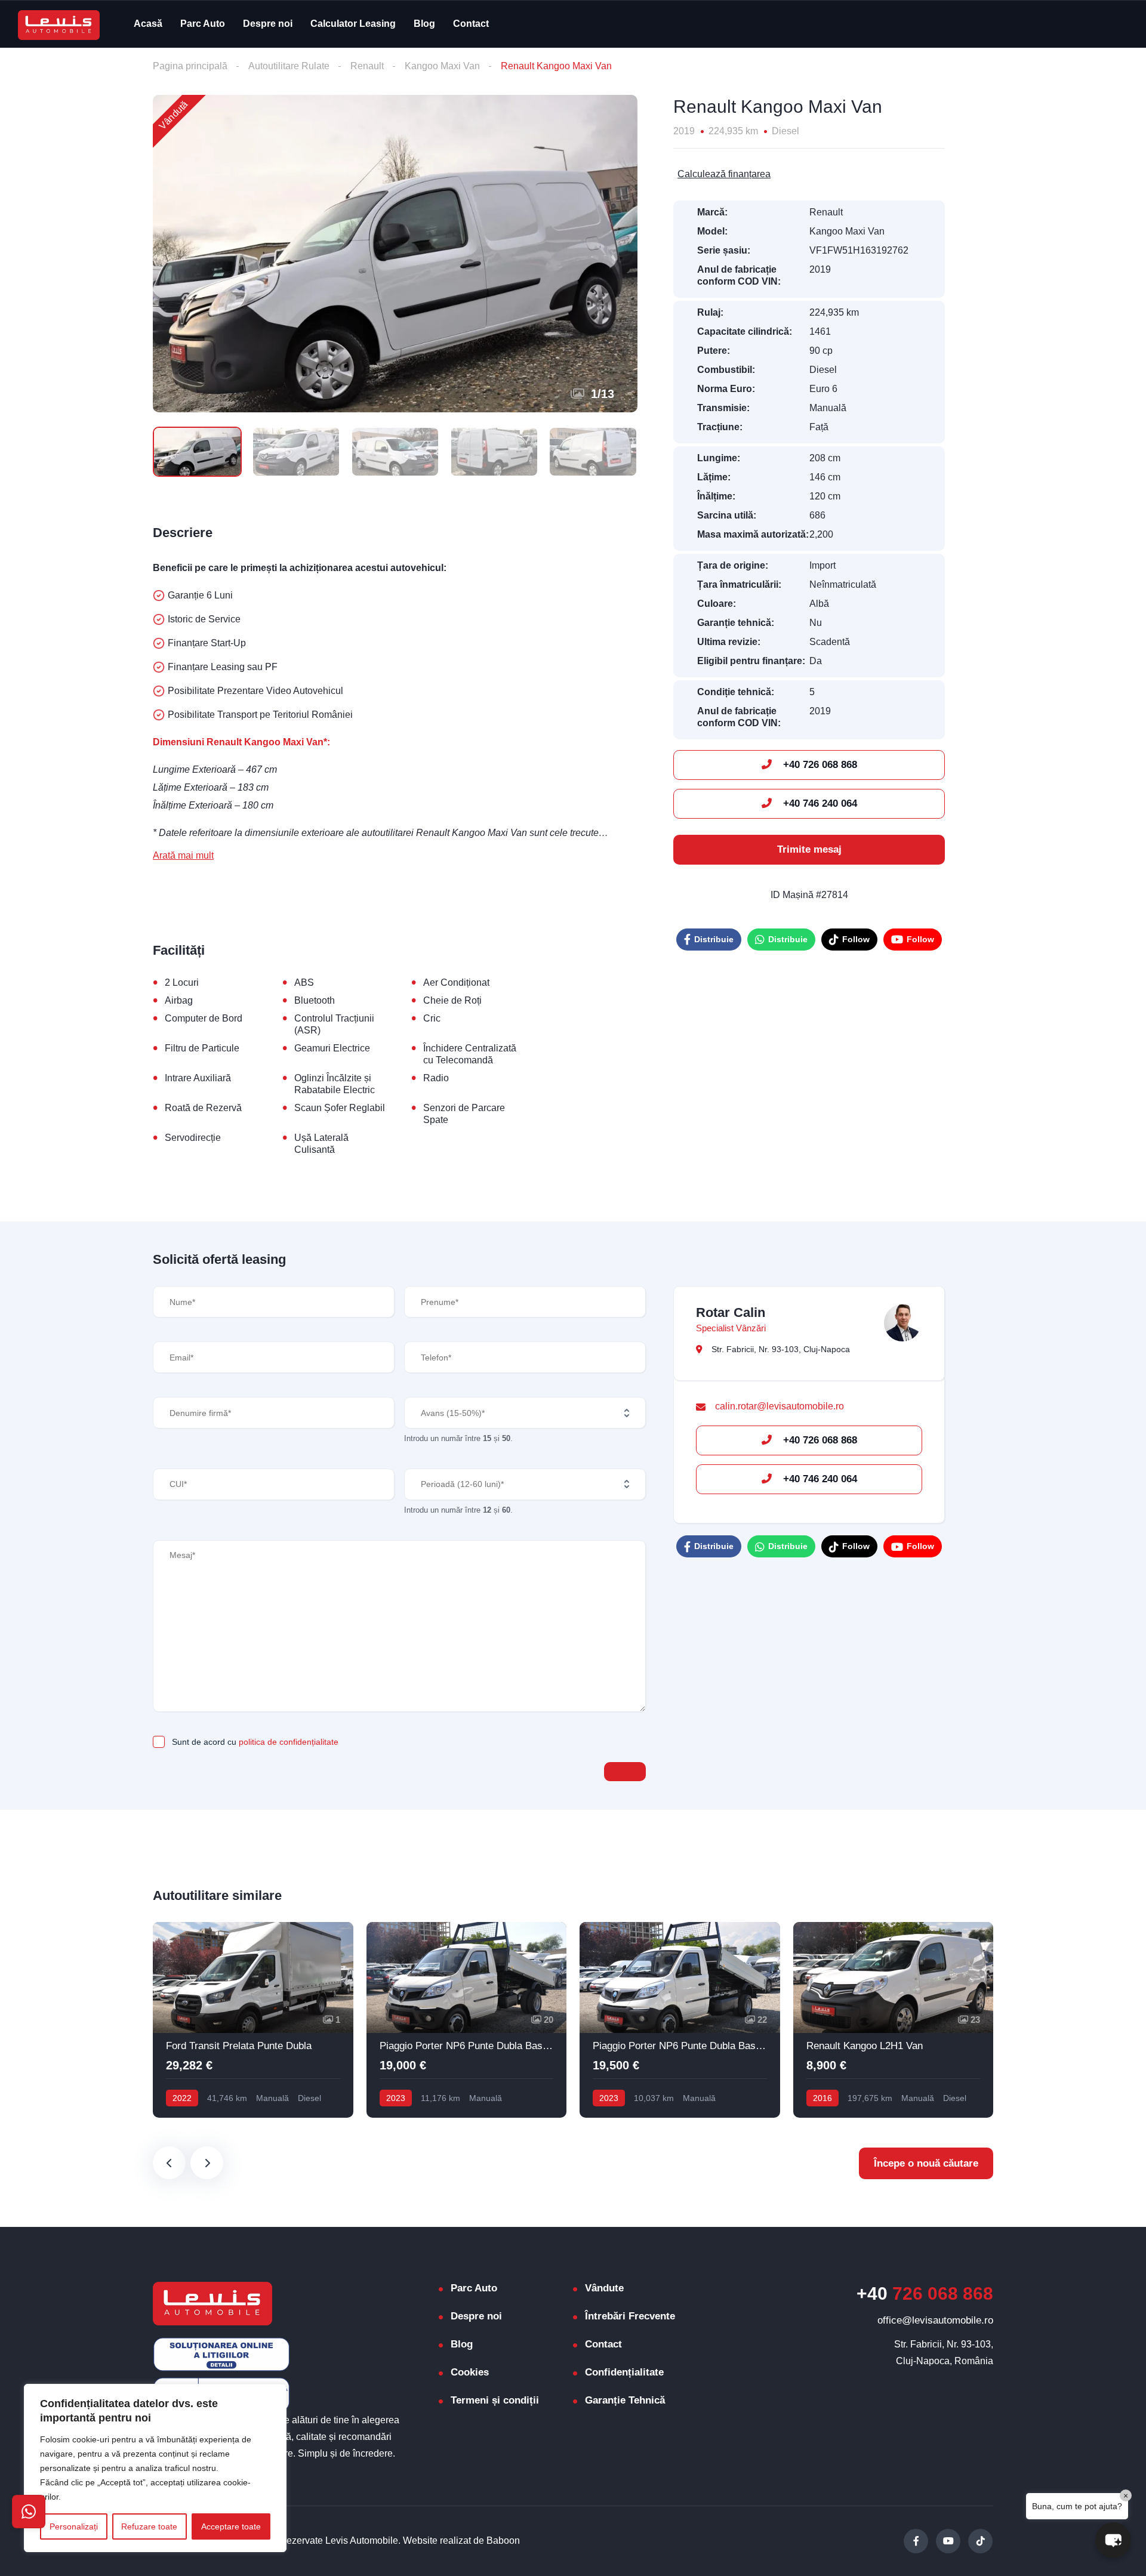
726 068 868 (925, 2293)
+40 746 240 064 (819, 803)
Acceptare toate (231, 2526)
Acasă (148, 24)
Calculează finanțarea (724, 174)
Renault (367, 66)
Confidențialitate (624, 2372)
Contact (471, 24)
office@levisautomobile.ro (935, 2320)
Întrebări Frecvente (630, 2316)
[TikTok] (980, 2541)
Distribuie (714, 939)
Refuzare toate (149, 2526)
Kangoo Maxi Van (442, 66)
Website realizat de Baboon (461, 2540)
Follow (856, 939)
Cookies (470, 2372)
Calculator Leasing (353, 24)
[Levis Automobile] (59, 24)
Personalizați (74, 2526)
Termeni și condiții (495, 2400)
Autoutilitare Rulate (289, 66)
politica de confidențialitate (289, 1742)
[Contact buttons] (29, 2512)
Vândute (604, 2288)
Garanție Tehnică (625, 2400)
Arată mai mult (183, 855)
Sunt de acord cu (255, 1742)
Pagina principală (190, 66)
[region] (155, 2468)
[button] (1113, 2540)
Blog (424, 24)
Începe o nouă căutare (926, 2163)
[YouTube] (948, 2541)
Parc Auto (203, 24)
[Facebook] (916, 2541)
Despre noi (268, 24)
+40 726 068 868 (819, 765)
